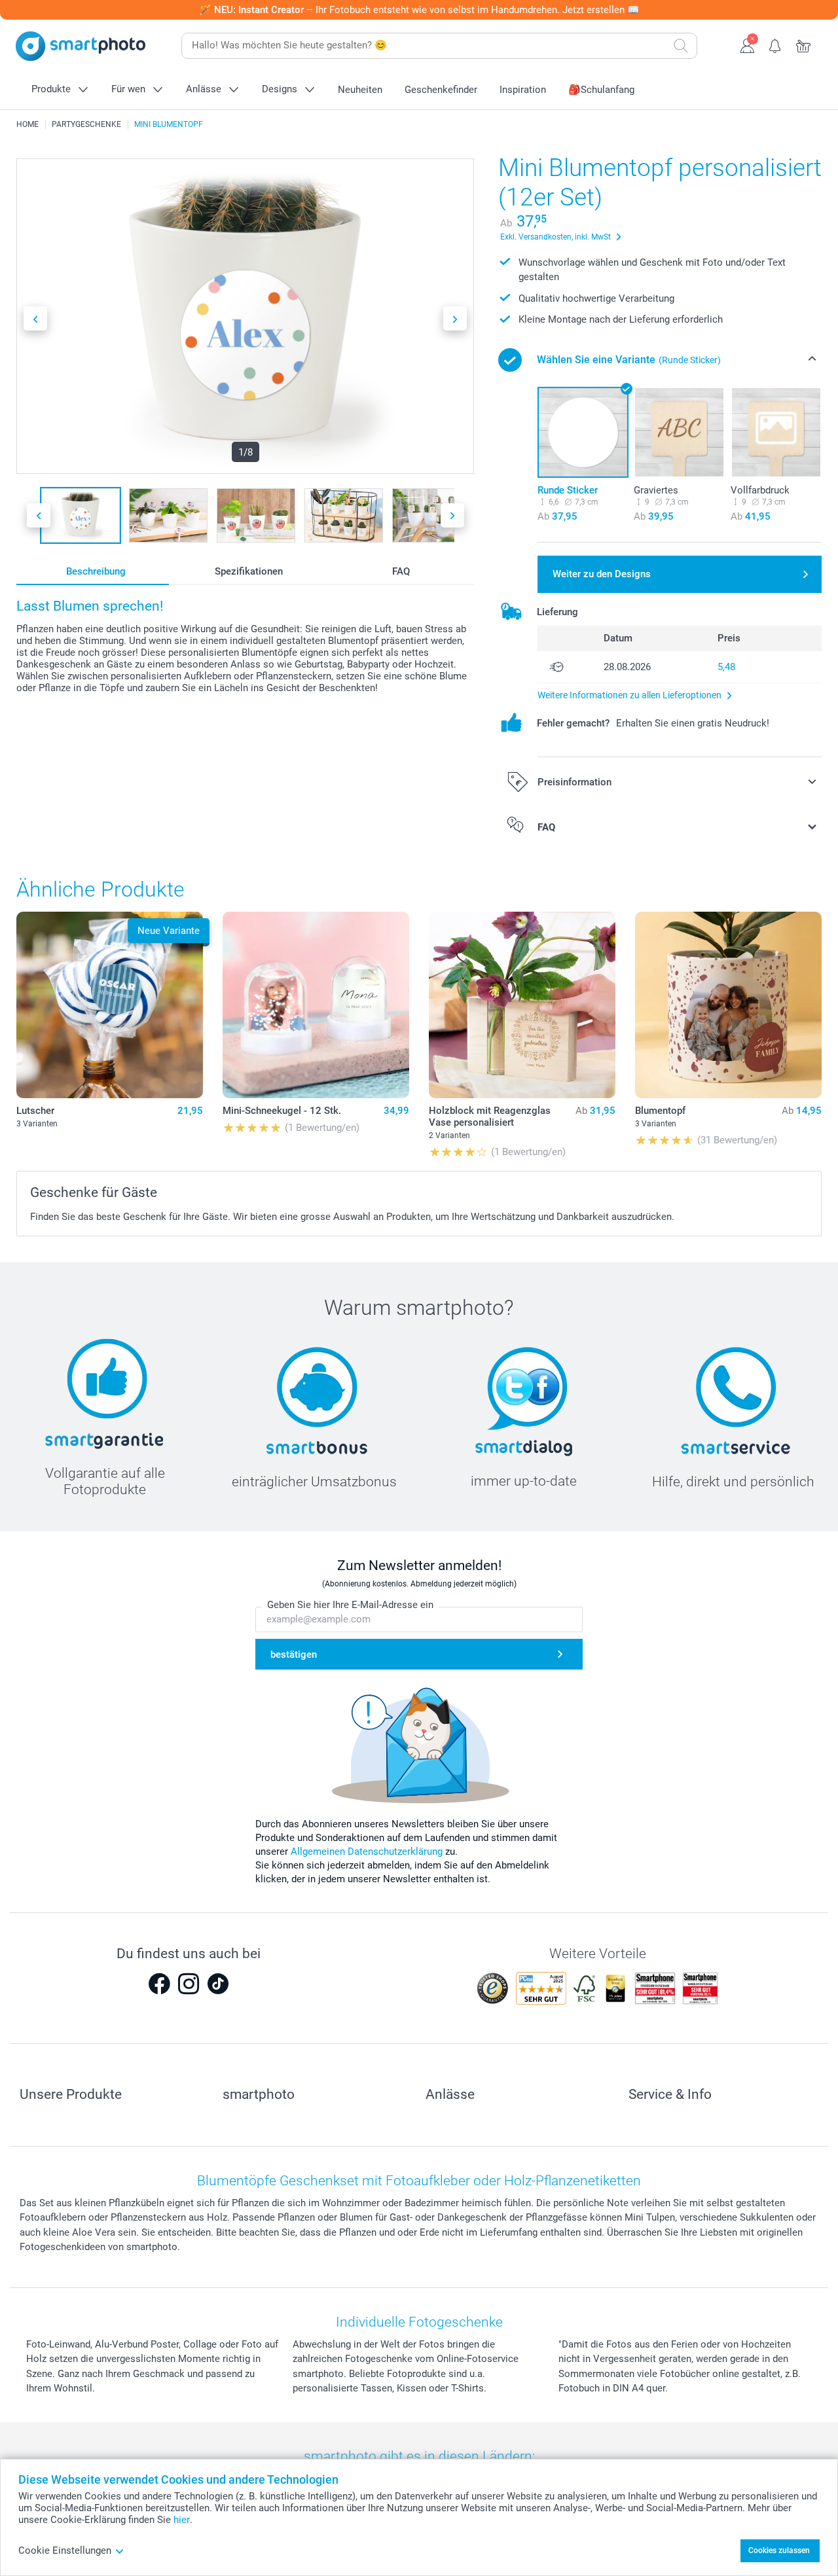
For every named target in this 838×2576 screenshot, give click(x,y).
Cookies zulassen (779, 2550)
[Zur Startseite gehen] (81, 46)
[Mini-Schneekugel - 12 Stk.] (316, 1005)
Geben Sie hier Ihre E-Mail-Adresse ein (350, 1605)
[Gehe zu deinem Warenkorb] (804, 45)
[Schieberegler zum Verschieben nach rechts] (455, 318)
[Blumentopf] (728, 1005)
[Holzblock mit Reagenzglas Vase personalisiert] (522, 1005)
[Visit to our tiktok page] (218, 1984)
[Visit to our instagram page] (189, 1984)
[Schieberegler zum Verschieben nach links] (35, 318)
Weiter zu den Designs (602, 574)
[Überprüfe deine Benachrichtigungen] (775, 45)
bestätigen (294, 1655)
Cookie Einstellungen (65, 2550)
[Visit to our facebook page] (159, 1984)
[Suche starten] (681, 46)
